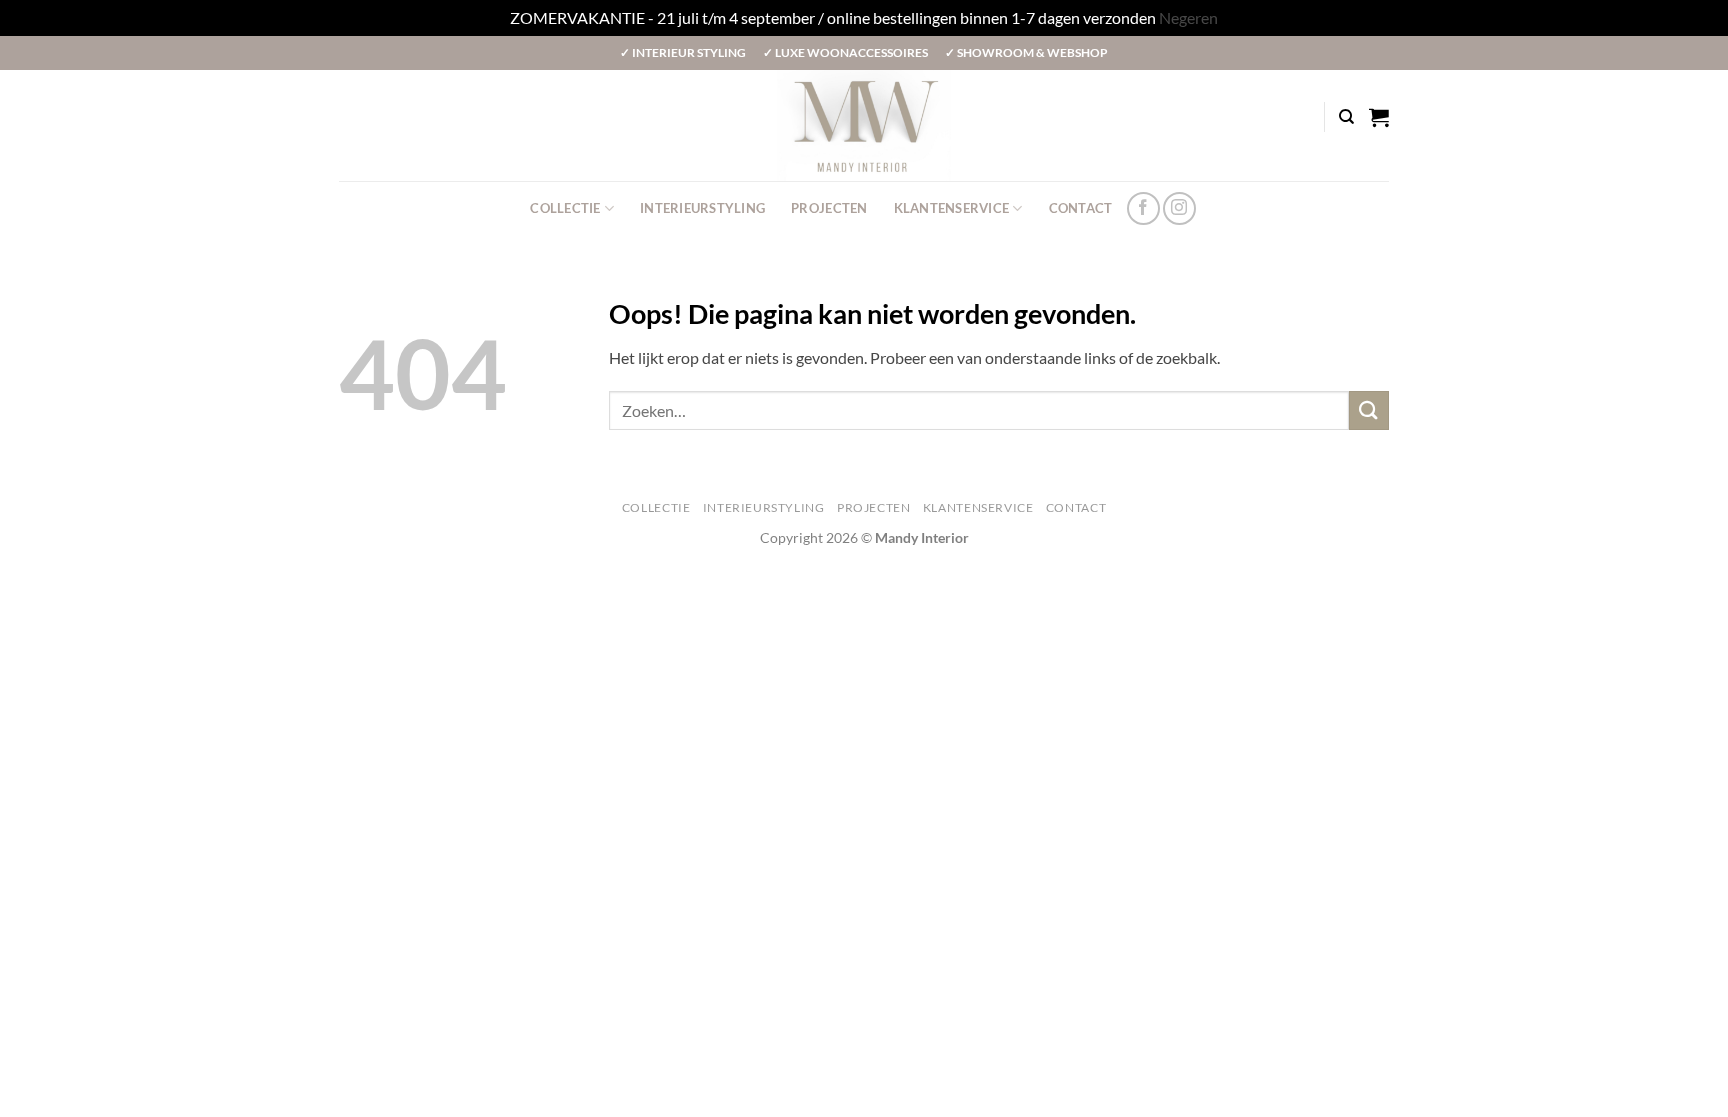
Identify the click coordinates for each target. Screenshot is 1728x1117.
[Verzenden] (1369, 410)
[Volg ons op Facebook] (1143, 208)
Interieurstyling (702, 208)
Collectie (565, 208)
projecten (829, 208)
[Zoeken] (1346, 117)
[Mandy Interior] (864, 125)
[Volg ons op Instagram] (1179, 208)
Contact (1081, 208)
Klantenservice (952, 208)
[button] (1379, 117)
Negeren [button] (1188, 17)
